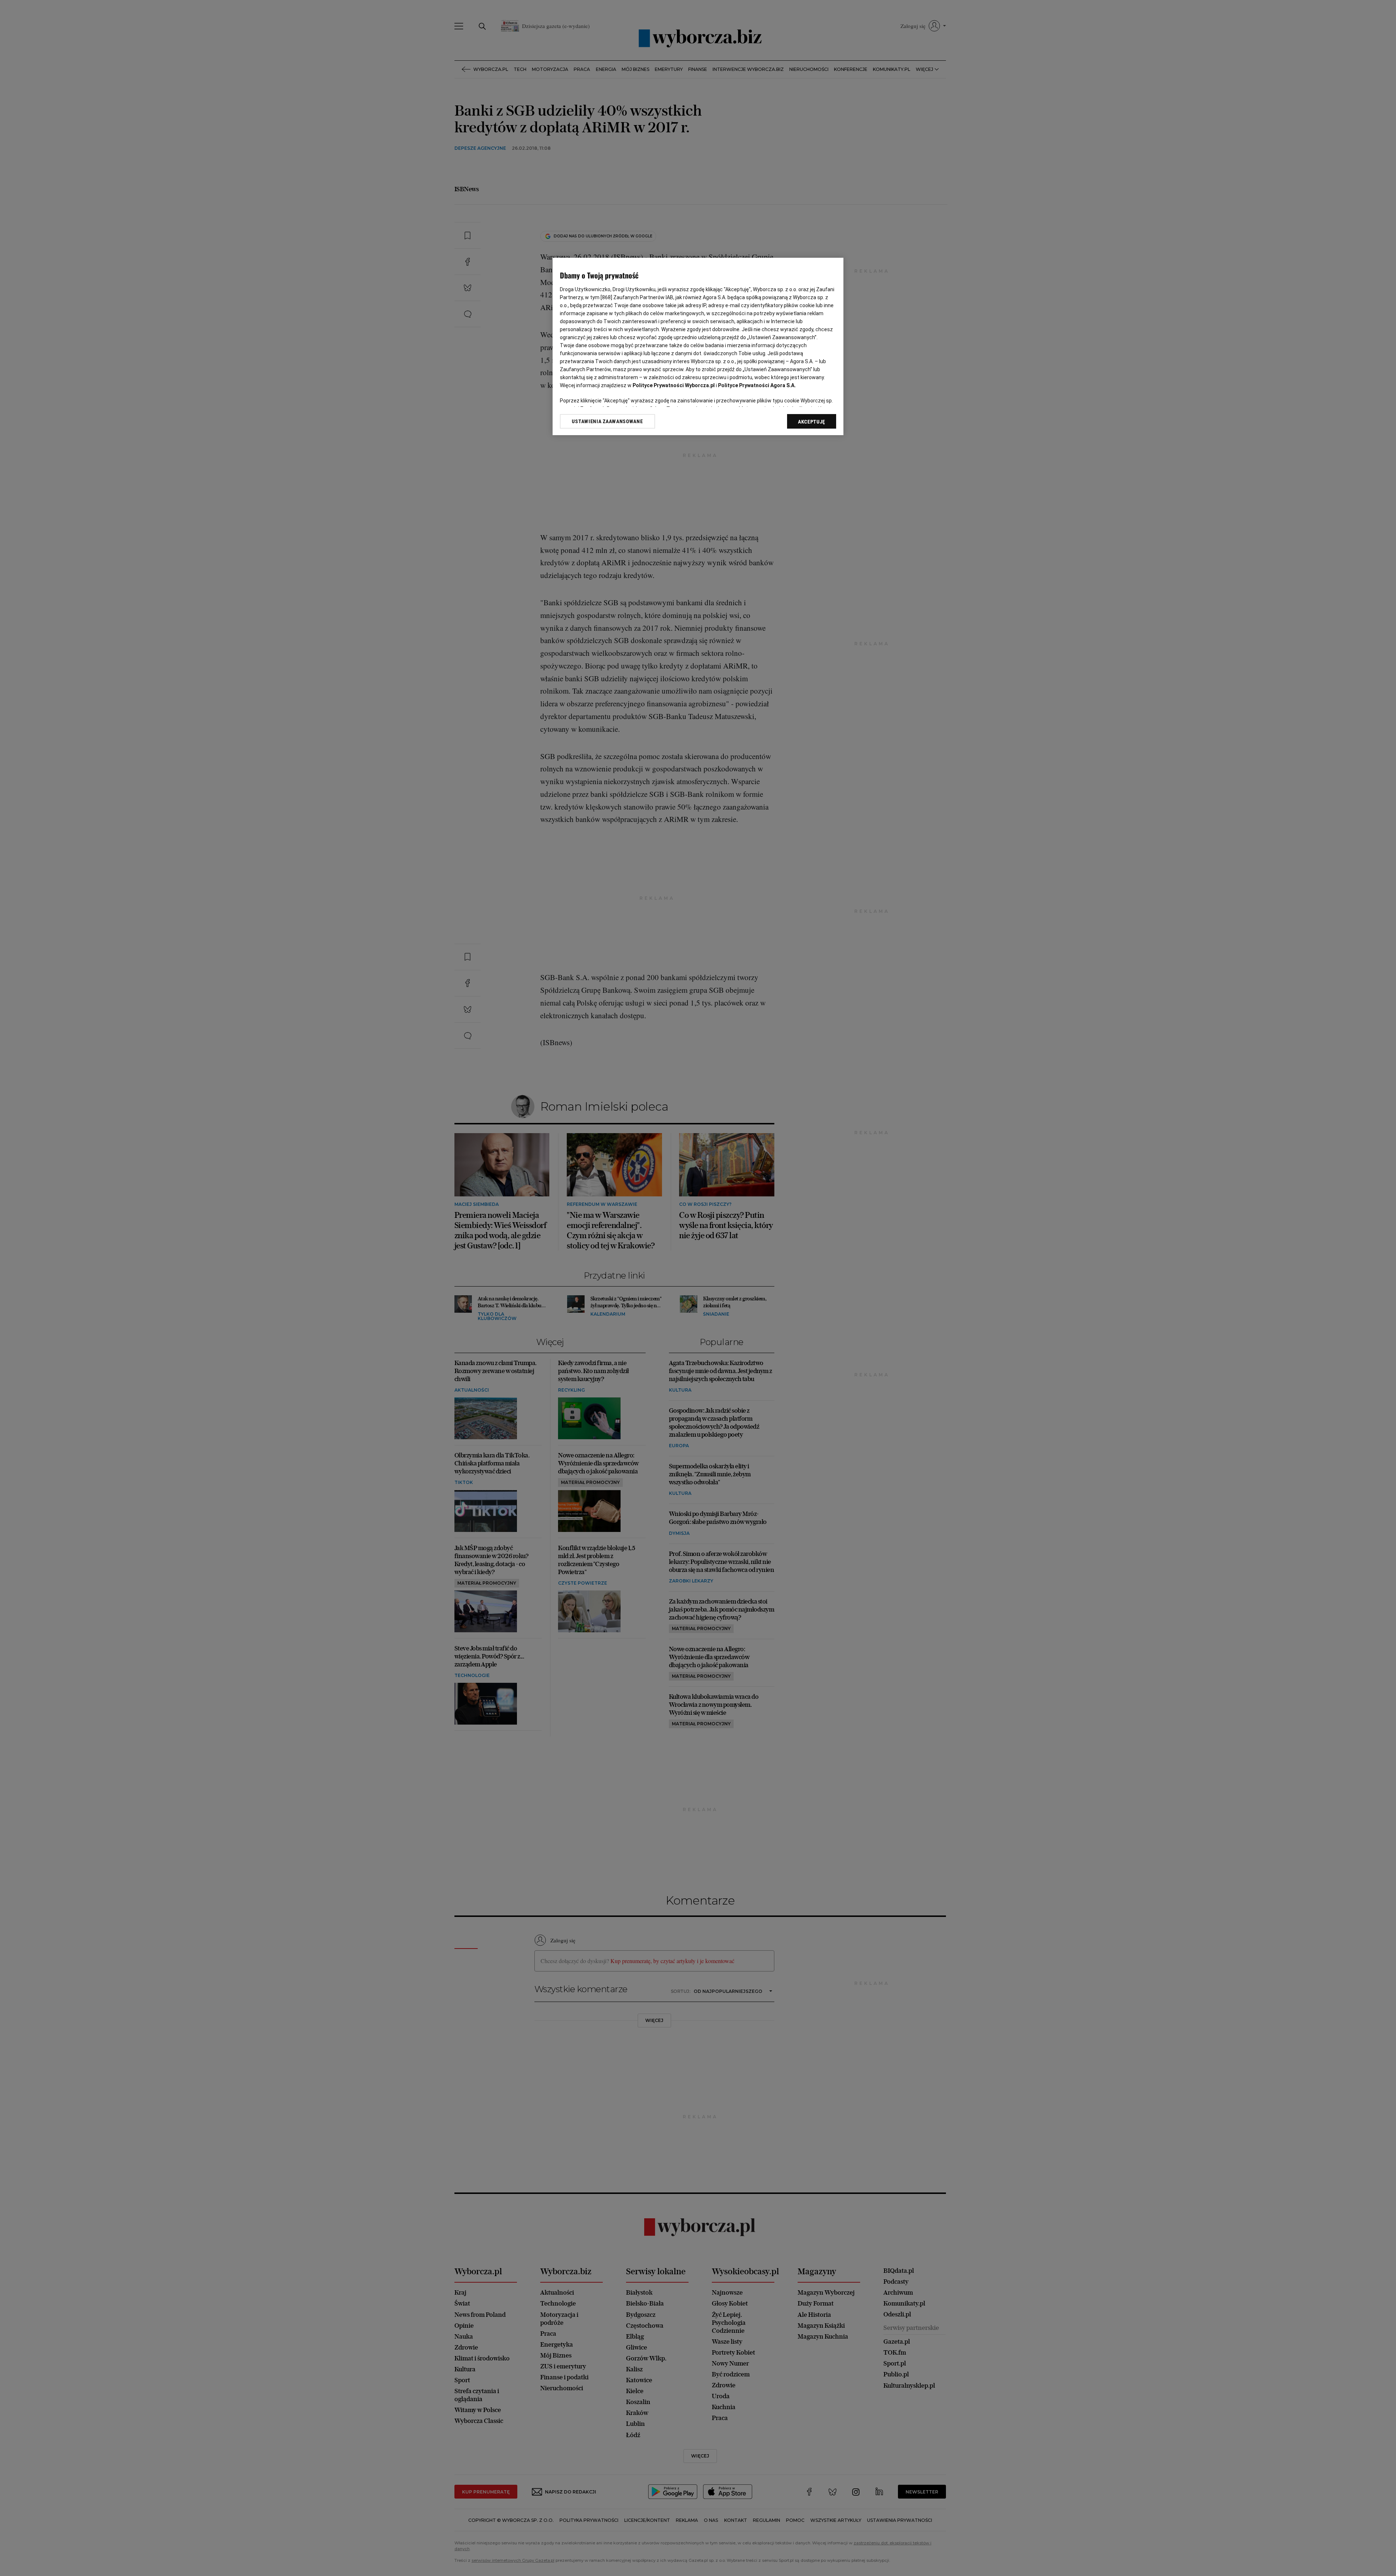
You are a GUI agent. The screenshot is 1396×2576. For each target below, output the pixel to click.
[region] (698, 347)
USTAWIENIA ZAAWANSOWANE (607, 421)
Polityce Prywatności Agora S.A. (757, 385)
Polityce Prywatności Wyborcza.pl (674, 385)
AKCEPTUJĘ (812, 422)
